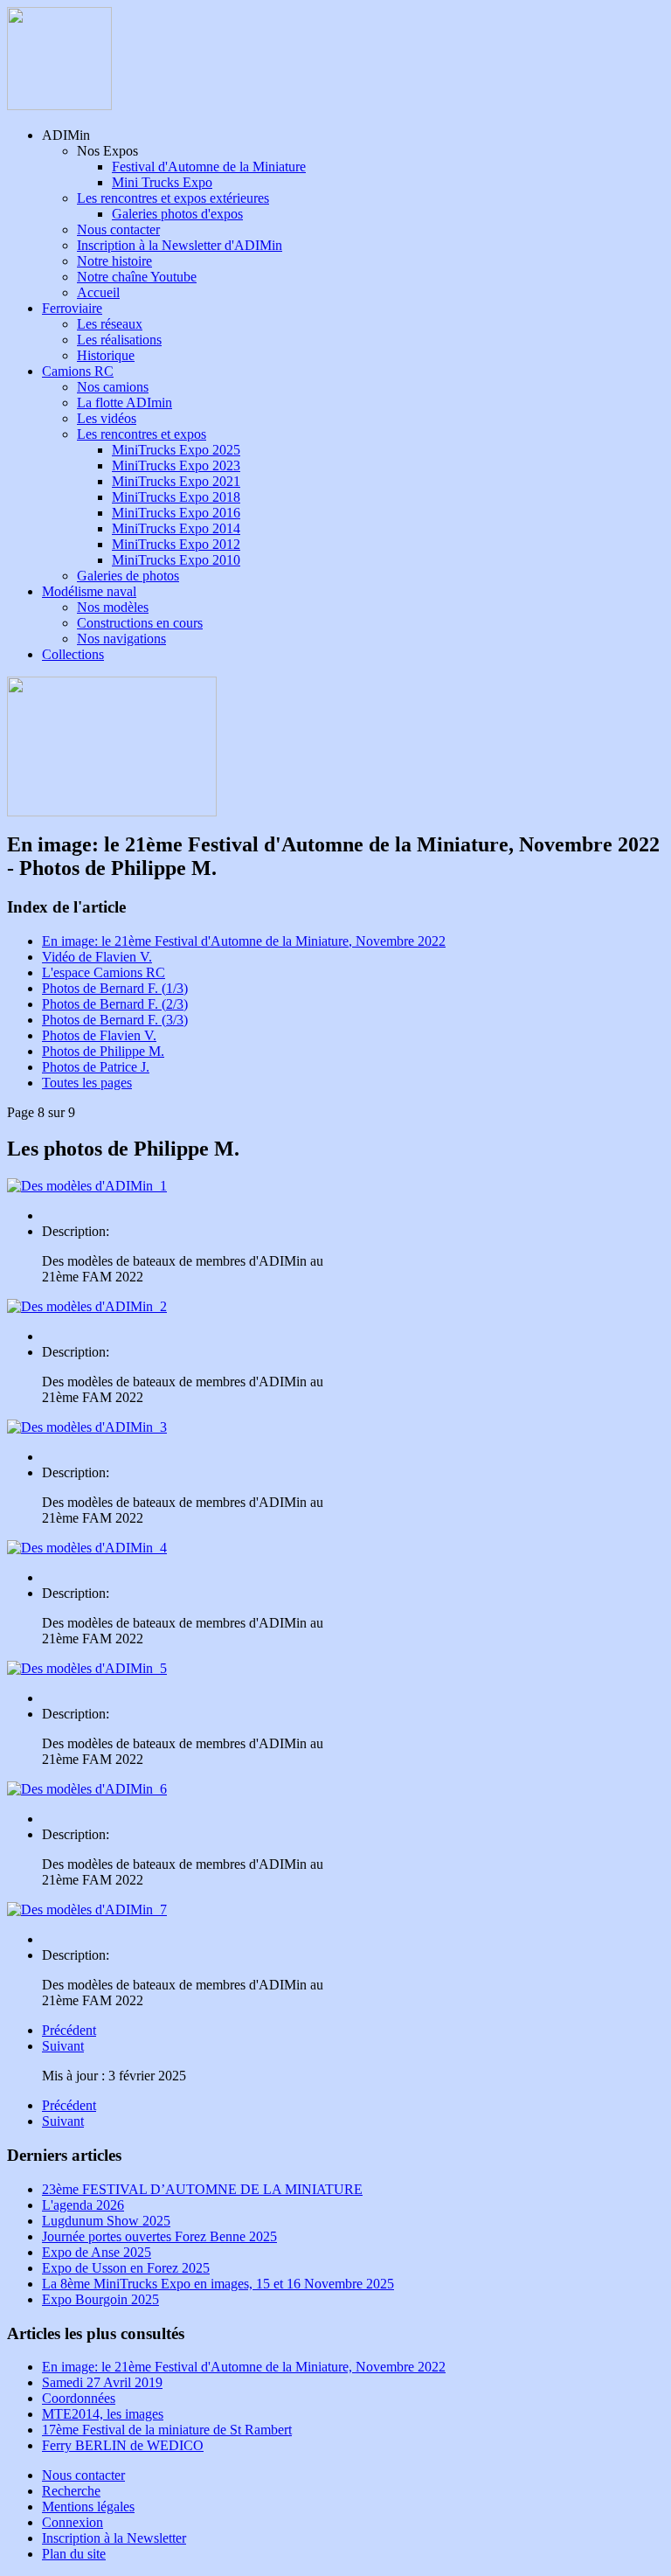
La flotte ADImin (125, 403)
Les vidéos (107, 418)
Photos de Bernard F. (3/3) (115, 1020)
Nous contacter (118, 229)
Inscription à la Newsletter (114, 2538)
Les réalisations (119, 340)
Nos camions (113, 387)
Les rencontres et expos (142, 434)
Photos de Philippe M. (103, 1051)
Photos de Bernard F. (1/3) (115, 988)
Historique (106, 355)
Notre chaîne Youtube (137, 277)
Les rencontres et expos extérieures (173, 198)
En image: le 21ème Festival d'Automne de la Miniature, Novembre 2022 (244, 941)
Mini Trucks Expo (162, 182)
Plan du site (74, 2554)
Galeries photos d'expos (177, 214)
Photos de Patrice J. (96, 1067)
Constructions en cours (140, 623)
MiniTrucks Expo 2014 (176, 528)
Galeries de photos (128, 576)
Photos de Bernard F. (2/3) (115, 1004)
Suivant (63, 2046)
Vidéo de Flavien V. (97, 957)
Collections (73, 654)
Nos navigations (121, 639)
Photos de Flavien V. (99, 1035)
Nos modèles (113, 607)
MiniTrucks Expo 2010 (176, 560)
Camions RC (78, 371)
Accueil (98, 292)
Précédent (69, 2030)
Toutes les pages (87, 1083)
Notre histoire (114, 261)
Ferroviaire (72, 308)
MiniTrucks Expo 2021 (176, 481)
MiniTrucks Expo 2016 (176, 513)
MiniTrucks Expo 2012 (176, 544)
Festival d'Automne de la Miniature (209, 167)
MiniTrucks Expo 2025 (176, 450)
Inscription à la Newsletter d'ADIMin (180, 245)
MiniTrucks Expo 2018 (176, 497)
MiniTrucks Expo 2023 (176, 465)
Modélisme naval (89, 591)
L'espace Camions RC (104, 972)
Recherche (71, 2491)
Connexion (73, 2522)
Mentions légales (88, 2507)
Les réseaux (110, 324)
